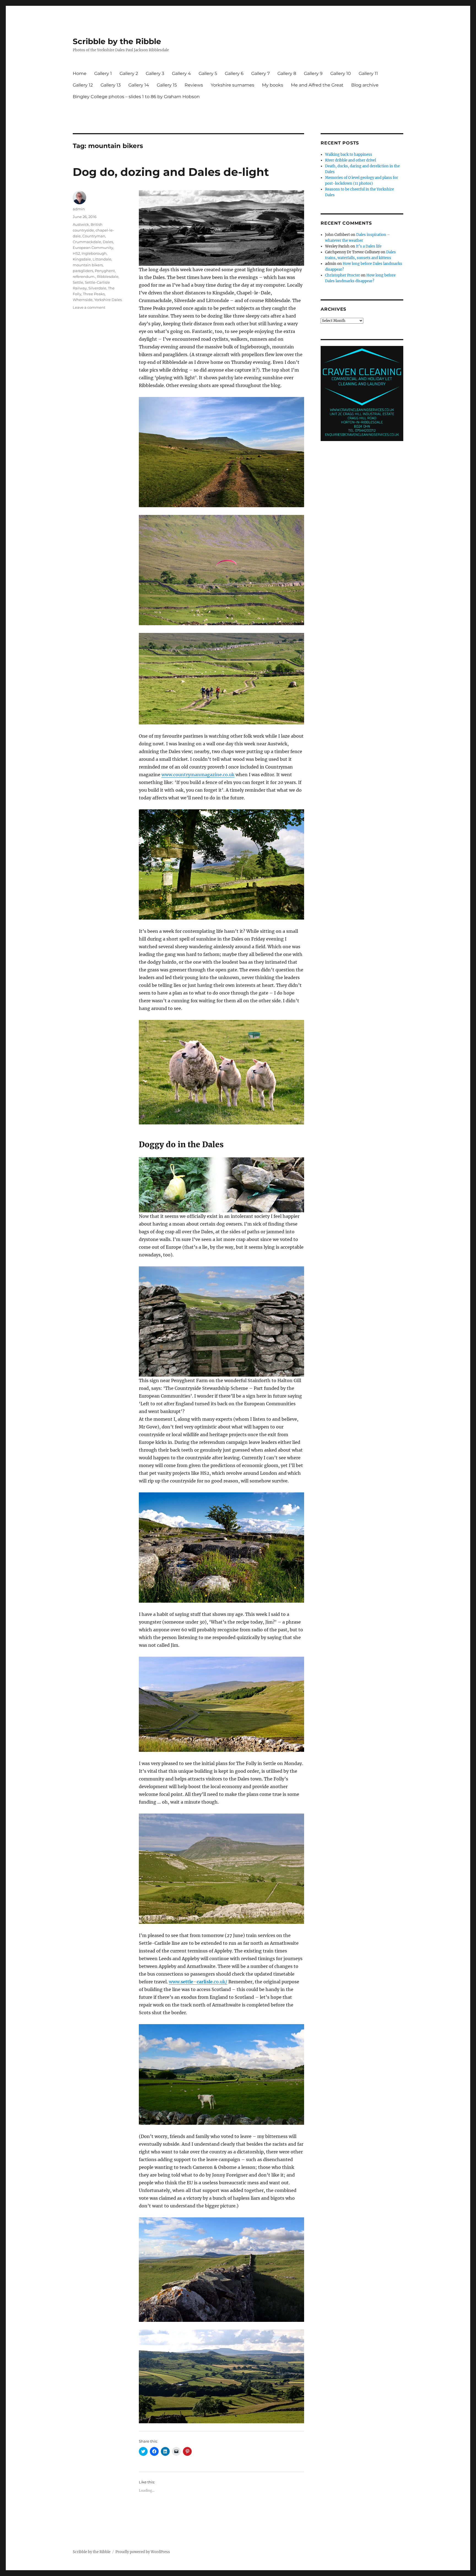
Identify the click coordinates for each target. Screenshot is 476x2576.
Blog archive (365, 85)
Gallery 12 (83, 85)
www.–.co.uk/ (198, 1982)
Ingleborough (94, 253)
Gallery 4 (181, 73)
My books (273, 85)
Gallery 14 (139, 85)
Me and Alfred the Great (317, 85)
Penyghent (105, 271)
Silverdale (97, 288)
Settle (78, 282)
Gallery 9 (313, 73)
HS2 (76, 253)
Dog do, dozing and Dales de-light (171, 172)
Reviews (194, 85)
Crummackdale (87, 242)
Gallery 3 (155, 73)
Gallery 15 (167, 85)
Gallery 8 (287, 73)
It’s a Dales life (369, 246)
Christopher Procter (343, 275)
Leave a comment (89, 307)
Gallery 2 (129, 73)
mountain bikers (88, 265)
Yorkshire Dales (108, 300)
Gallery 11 (368, 73)
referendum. (84, 276)
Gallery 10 (341, 73)
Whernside (83, 300)
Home (80, 73)
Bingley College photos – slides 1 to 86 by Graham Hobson (136, 97)
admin (79, 209)
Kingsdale (82, 259)
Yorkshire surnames (232, 85)
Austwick (81, 224)
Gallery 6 (234, 73)
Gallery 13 (111, 85)
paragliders (83, 271)
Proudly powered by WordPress (143, 2552)
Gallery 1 (103, 73)
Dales (108, 242)
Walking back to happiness (349, 155)
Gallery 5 (208, 73)
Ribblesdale (108, 276)
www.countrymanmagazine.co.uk (198, 775)
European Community (93, 248)
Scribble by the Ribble (117, 41)
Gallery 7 (260, 73)
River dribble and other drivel (351, 160)
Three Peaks (94, 294)
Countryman (94, 236)
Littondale (102, 259)
